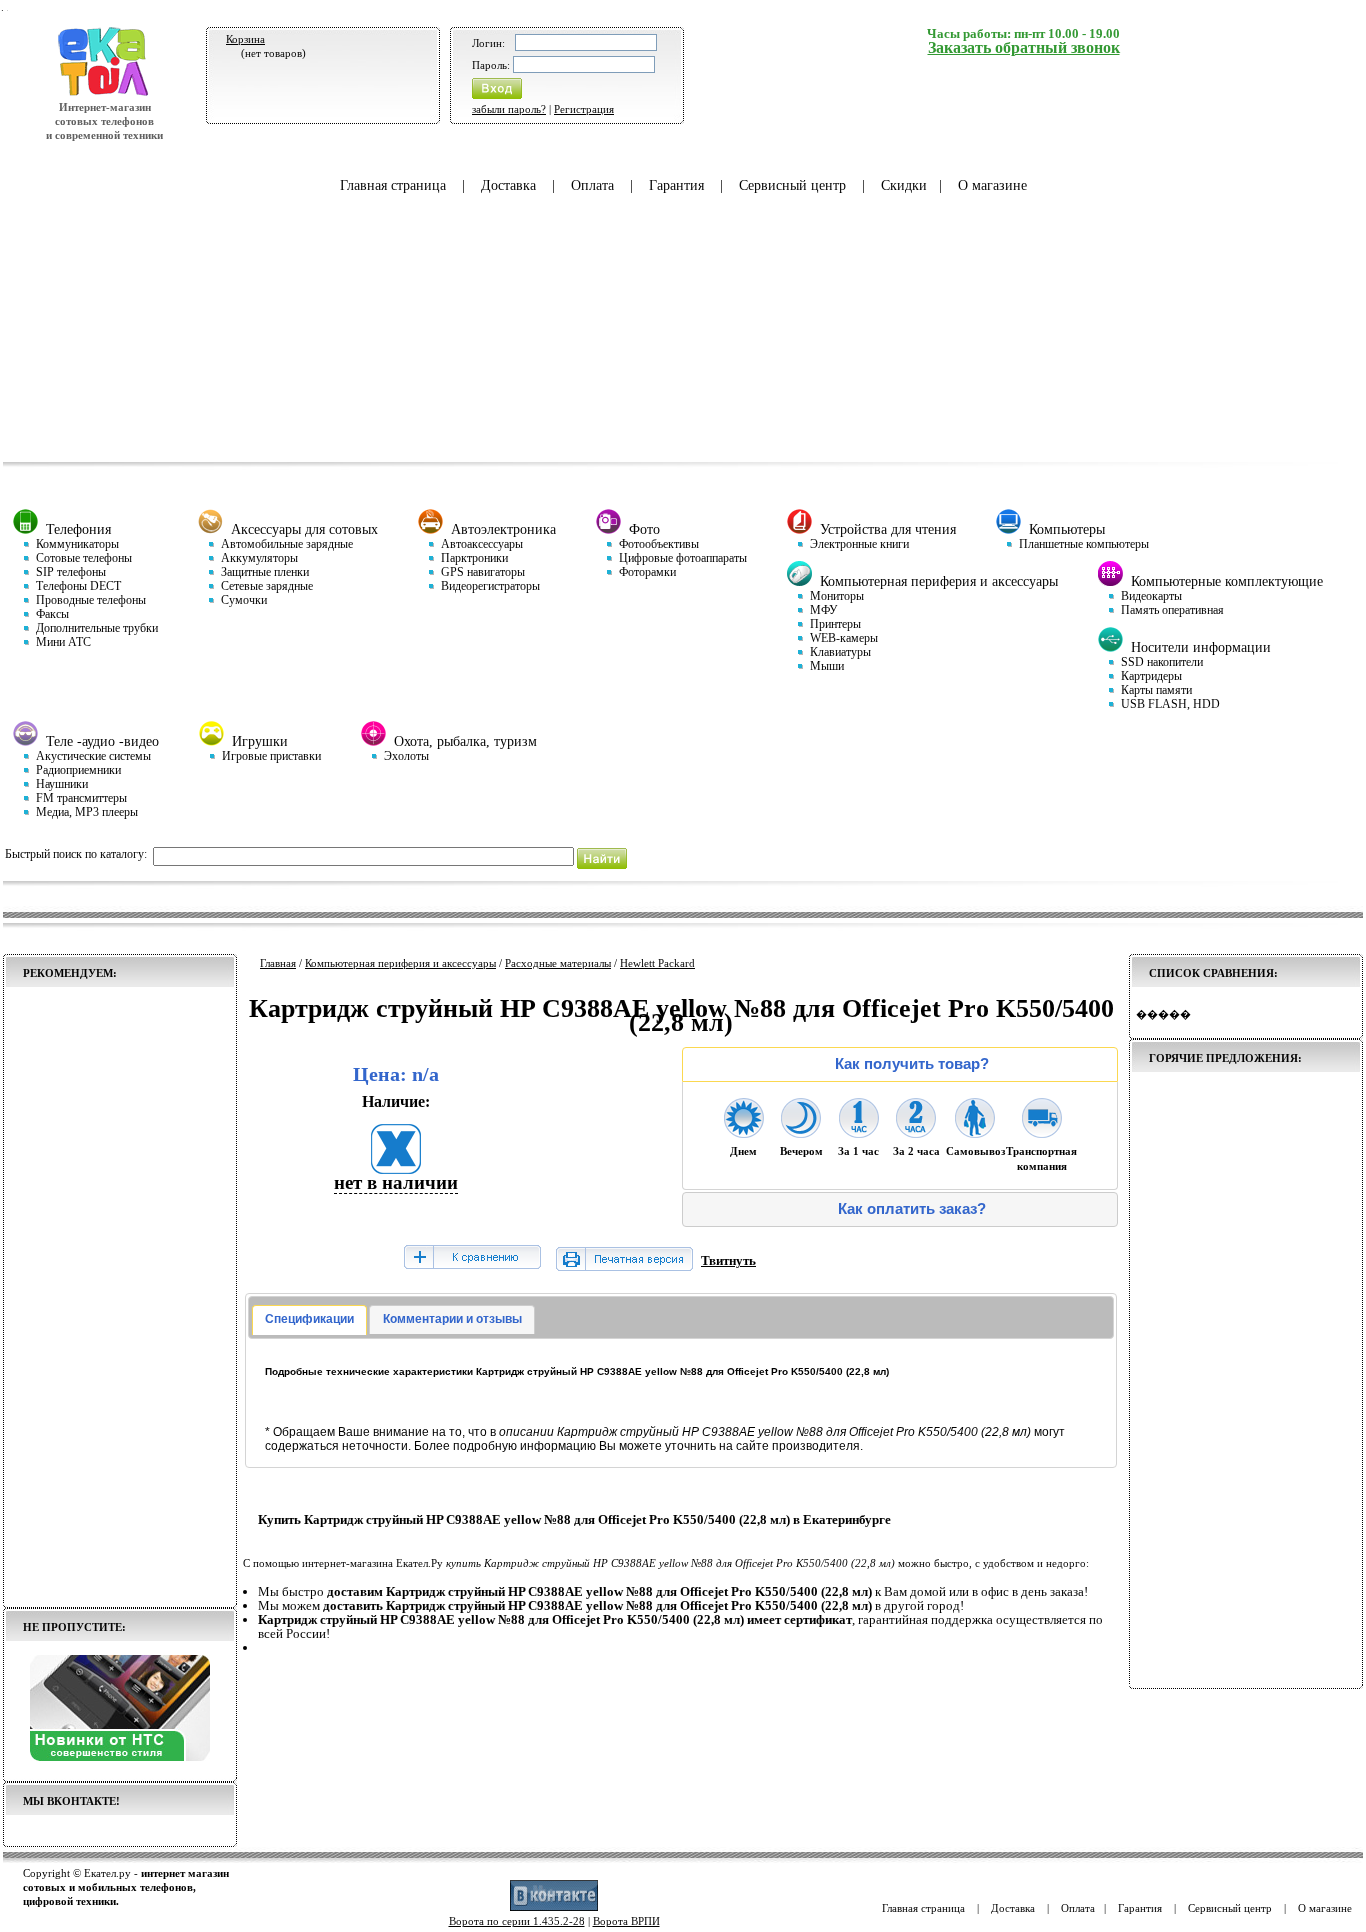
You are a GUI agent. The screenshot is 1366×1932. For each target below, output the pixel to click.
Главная (278, 963)
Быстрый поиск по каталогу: (76, 854)
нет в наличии (396, 1182)
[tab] (309, 1320)
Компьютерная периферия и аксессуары (400, 963)
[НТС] (120, 1757)
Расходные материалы (558, 963)
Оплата (592, 185)
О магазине (992, 185)
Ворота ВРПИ (626, 1921)
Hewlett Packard (657, 963)
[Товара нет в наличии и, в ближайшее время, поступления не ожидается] (396, 1167)
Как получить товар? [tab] (912, 1064)
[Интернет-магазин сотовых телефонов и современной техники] (104, 93)
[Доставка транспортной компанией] (1042, 1132)
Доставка (508, 185)
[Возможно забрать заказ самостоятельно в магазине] (975, 1132)
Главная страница (393, 185)
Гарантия (676, 185)
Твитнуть (728, 1260)
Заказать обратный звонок (1024, 47)
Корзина (245, 39)
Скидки (904, 185)
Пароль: (491, 65)
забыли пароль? (509, 109)
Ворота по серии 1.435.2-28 (517, 1921)
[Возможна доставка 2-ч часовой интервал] (916, 1132)
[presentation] (309, 1320)
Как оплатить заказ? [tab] (912, 1209)
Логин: (488, 43)
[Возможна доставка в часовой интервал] (859, 1132)
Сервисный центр (792, 185)
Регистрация (584, 109)
